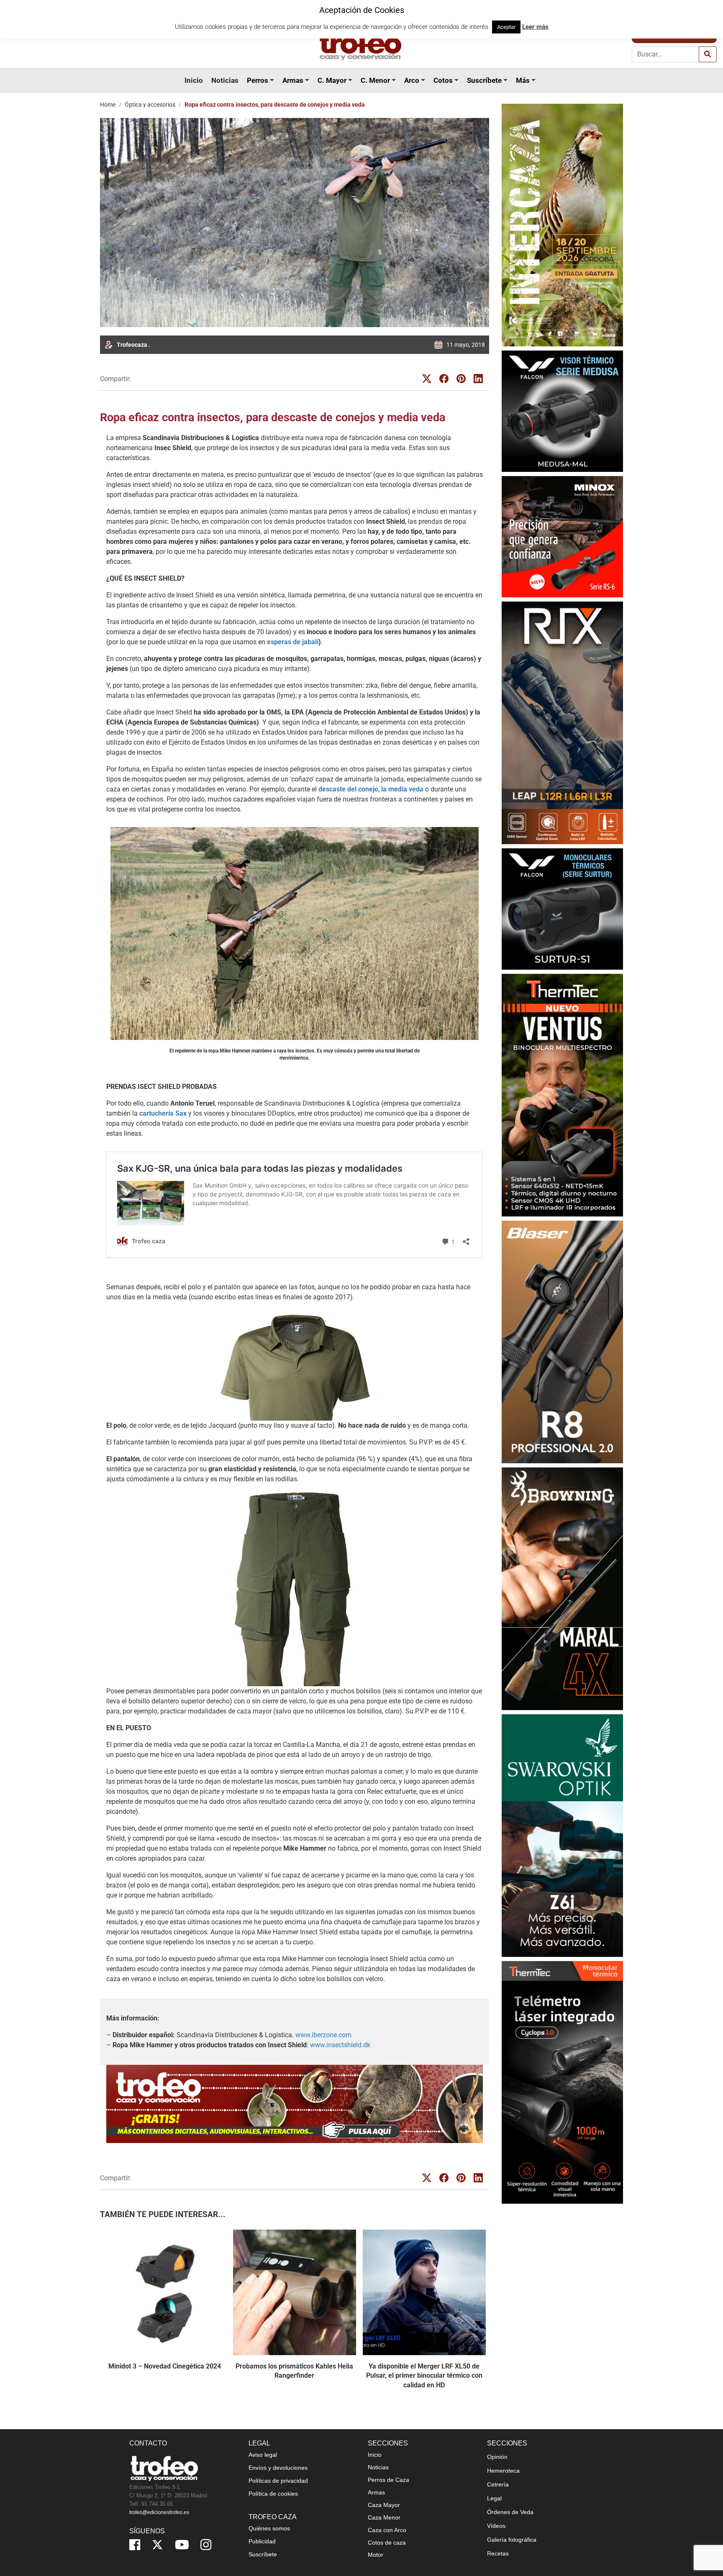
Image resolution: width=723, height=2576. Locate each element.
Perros (258, 80)
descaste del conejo (348, 789)
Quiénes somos (269, 2528)
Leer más (535, 27)
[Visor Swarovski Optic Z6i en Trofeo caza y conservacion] (562, 1835)
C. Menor (375, 80)
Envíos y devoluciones (278, 2468)
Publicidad (262, 2541)
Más (523, 80)
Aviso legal (263, 2455)
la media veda (402, 789)
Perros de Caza (388, 2480)
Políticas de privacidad (278, 2481)
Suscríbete (484, 80)
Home (108, 105)
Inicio (194, 80)
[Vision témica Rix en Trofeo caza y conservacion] (562, 723)
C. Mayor (332, 80)
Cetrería (498, 2484)
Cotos (443, 80)
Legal (494, 2498)
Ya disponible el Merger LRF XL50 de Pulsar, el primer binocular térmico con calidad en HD (424, 2376)
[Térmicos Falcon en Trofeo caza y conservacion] (562, 411)
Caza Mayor (384, 2505)
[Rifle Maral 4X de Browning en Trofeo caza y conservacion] (562, 1589)
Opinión (497, 2457)
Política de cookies (273, 2494)
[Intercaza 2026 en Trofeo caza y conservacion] (562, 225)
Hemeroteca (503, 2471)
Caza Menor (384, 2517)
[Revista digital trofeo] (295, 2104)
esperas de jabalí (293, 642)
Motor (376, 2555)
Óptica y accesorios (150, 105)
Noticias (225, 80)
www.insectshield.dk (340, 2045)
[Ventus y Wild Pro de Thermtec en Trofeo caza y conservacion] (562, 1095)
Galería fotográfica (512, 2540)
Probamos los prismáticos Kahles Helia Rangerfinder (294, 2371)
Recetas (498, 2553)
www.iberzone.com (323, 2035)
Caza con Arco (387, 2530)
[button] (273, 80)
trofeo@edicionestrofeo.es (159, 2512)
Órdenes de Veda (510, 2512)
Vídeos (496, 2526)
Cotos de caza (387, 2543)
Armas (293, 80)
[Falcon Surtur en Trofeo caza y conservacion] (562, 909)
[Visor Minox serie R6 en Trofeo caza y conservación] (562, 536)
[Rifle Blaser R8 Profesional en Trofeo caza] (562, 1342)
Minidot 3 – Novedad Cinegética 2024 (165, 2366)
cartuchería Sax (163, 1113)
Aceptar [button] (506, 27)
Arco (412, 80)
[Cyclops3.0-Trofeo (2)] (562, 2082)
